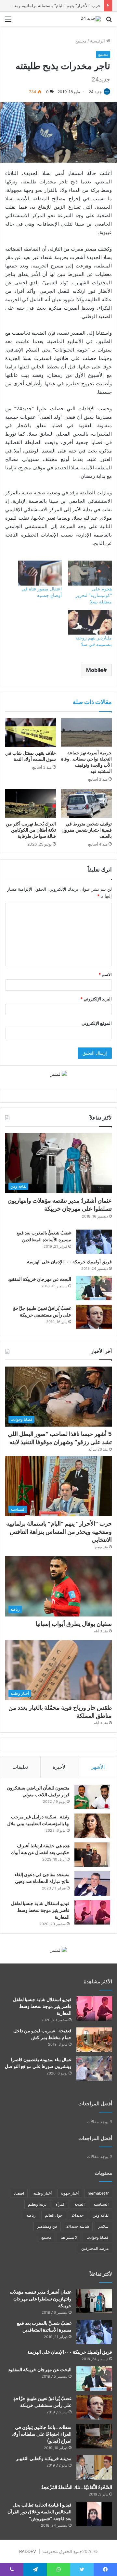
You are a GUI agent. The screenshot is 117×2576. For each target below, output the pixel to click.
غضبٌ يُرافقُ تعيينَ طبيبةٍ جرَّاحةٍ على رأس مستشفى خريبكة (42, 1312)
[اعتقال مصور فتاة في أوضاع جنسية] (40, 573)
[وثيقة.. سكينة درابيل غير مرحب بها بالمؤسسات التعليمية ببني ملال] (92, 1826)
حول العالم (54, 2215)
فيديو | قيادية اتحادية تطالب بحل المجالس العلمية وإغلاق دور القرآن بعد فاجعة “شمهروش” (39, 2512)
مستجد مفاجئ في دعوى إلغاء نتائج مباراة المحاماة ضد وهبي (42, 1878)
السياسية (101, 2204)
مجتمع (81, 41)
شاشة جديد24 (78, 2226)
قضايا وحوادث (97, 2237)
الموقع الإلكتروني (97, 1023)
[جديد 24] (91, 19)
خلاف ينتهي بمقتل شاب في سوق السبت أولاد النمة (31, 756)
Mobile (95, 670)
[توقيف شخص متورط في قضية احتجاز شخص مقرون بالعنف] (86, 803)
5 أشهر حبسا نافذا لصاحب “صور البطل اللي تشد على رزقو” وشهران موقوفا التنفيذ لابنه (60, 1438)
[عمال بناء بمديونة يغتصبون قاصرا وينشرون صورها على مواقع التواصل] (94, 2068)
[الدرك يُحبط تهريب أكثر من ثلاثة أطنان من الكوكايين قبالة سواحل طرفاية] (31, 803)
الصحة (79, 2204)
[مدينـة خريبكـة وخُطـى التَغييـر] (94, 2467)
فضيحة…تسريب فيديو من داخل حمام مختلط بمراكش (42, 2034)
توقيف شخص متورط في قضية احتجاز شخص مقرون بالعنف (87, 830)
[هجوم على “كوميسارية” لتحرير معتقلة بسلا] (90, 573)
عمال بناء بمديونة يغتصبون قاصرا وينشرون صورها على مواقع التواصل (38, 2063)
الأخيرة (60, 1767)
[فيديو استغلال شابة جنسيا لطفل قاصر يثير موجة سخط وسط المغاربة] (92, 1912)
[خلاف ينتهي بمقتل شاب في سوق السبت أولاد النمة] (31, 733)
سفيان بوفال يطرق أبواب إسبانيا (74, 1624)
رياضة (31, 2215)
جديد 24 (95, 92)
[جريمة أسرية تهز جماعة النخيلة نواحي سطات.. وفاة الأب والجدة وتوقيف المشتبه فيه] (86, 733)
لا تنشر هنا (69, 2237)
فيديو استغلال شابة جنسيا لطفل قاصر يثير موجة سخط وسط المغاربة (40, 1910)
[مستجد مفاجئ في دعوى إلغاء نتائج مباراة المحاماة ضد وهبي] (92, 1883)
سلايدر (103, 2226)
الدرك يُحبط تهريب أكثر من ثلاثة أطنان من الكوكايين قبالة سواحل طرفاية (31, 830)
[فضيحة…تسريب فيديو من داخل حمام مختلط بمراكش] (94, 2040)
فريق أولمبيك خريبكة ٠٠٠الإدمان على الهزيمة (69, 1262)
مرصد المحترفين (95, 2248)
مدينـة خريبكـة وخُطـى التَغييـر (44, 2458)
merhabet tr (98, 2193)
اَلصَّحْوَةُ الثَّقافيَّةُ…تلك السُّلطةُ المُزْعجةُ (77, 2487)
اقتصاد (19, 2193)
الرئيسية (98, 41)
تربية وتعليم (37, 2204)
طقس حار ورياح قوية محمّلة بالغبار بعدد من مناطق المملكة (60, 1712)
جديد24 (78, 2215)
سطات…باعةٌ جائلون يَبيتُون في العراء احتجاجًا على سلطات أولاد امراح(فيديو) (42, 2434)
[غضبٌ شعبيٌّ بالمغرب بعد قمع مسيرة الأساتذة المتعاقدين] (94, 1242)
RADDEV (28, 2551)
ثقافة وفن (101, 2215)
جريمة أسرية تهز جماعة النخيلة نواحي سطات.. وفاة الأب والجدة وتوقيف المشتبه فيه (86, 762)
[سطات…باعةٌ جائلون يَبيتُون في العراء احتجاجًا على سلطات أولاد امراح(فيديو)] (94, 2436)
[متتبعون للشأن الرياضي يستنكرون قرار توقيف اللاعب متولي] (92, 1797)
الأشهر (98, 1767)
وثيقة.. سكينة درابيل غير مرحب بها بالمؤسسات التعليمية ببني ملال (38, 1820)
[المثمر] (59, 1074)
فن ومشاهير (47, 2226)
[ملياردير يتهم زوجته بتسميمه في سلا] (90, 622)
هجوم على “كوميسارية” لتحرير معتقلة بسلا (94, 595)
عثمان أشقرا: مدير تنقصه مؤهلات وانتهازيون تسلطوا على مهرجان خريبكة (60, 1205)
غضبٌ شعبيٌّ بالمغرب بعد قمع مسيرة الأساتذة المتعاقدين (44, 1236)
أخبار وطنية (42, 2193)
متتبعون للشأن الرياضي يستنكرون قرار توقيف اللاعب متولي (38, 1791)
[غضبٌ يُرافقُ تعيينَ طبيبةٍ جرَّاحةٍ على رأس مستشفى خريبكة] (94, 1317)
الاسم (105, 974)
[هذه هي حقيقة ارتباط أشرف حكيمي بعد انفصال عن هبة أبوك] (92, 1855)
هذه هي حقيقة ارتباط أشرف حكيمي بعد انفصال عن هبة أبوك (40, 1849)
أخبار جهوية (70, 2193)
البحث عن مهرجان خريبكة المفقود (39, 1279)
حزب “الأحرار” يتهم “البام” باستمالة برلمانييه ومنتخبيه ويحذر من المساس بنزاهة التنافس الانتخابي (59, 1532)
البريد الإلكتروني (96, 999)
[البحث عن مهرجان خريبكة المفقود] (94, 1288)
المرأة (60, 2204)
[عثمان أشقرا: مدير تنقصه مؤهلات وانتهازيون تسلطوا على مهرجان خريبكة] (94, 2301)
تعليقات (20, 1767)
